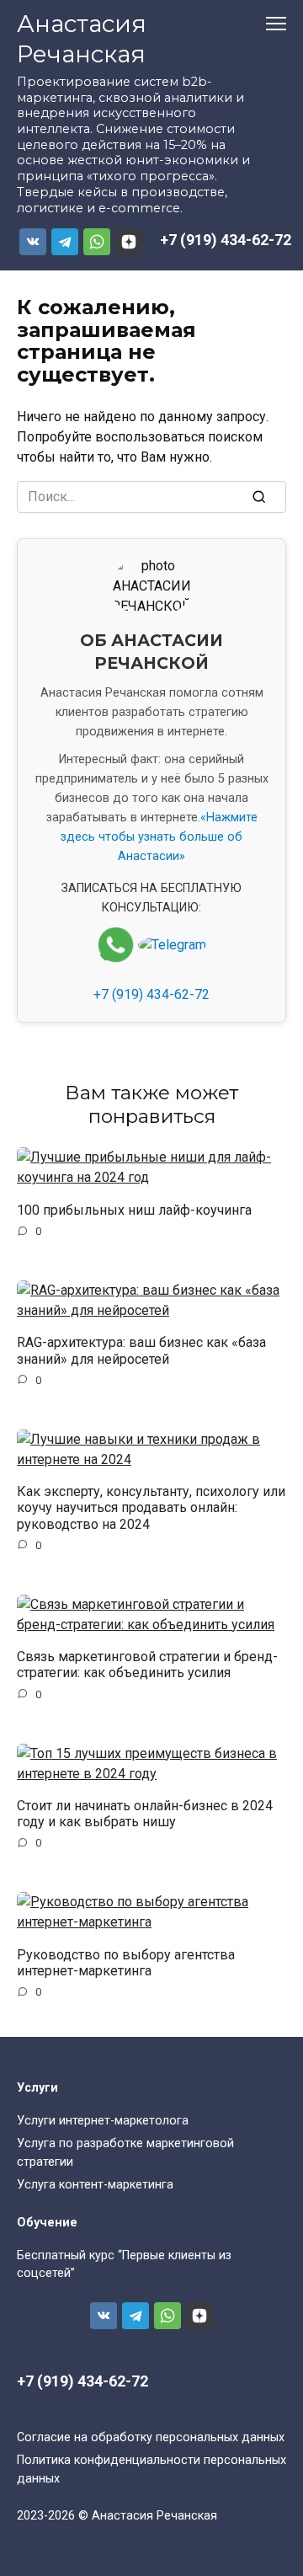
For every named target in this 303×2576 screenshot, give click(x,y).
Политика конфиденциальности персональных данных (151, 2469)
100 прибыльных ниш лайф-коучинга (134, 1209)
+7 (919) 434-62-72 (226, 240)
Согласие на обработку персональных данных (151, 2437)
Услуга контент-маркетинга (95, 2185)
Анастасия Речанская (82, 39)
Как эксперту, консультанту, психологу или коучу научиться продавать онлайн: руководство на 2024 (151, 1507)
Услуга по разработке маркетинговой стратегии (125, 2153)
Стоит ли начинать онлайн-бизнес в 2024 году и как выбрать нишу (145, 1814)
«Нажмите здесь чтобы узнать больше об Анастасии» (159, 837)
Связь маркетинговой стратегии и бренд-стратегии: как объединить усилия (147, 1665)
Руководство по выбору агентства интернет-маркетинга (126, 1962)
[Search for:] (151, 497)
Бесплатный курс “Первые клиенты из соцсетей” (124, 2265)
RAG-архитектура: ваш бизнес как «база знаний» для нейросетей (141, 1350)
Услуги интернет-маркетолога (103, 2121)
